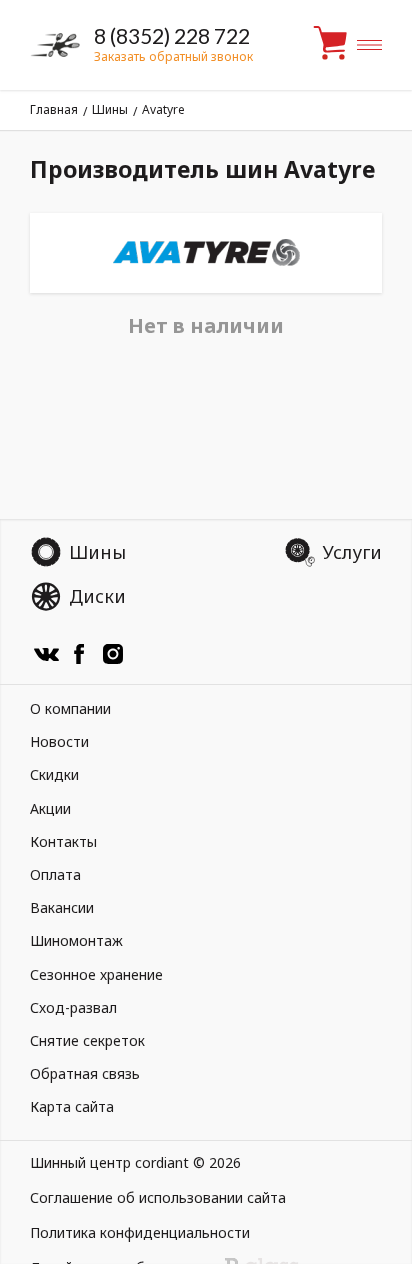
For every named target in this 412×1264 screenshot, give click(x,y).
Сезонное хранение (96, 974)
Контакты (63, 841)
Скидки (54, 774)
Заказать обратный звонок (173, 56)
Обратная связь (85, 1073)
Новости (59, 741)
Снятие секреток (87, 1040)
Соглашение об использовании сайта (158, 1197)
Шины (110, 109)
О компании (70, 708)
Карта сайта (72, 1106)
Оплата (55, 874)
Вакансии (62, 907)
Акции (50, 808)
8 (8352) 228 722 (172, 35)
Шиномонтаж (76, 940)
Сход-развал (73, 1007)
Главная (54, 109)
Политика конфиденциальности (140, 1232)
